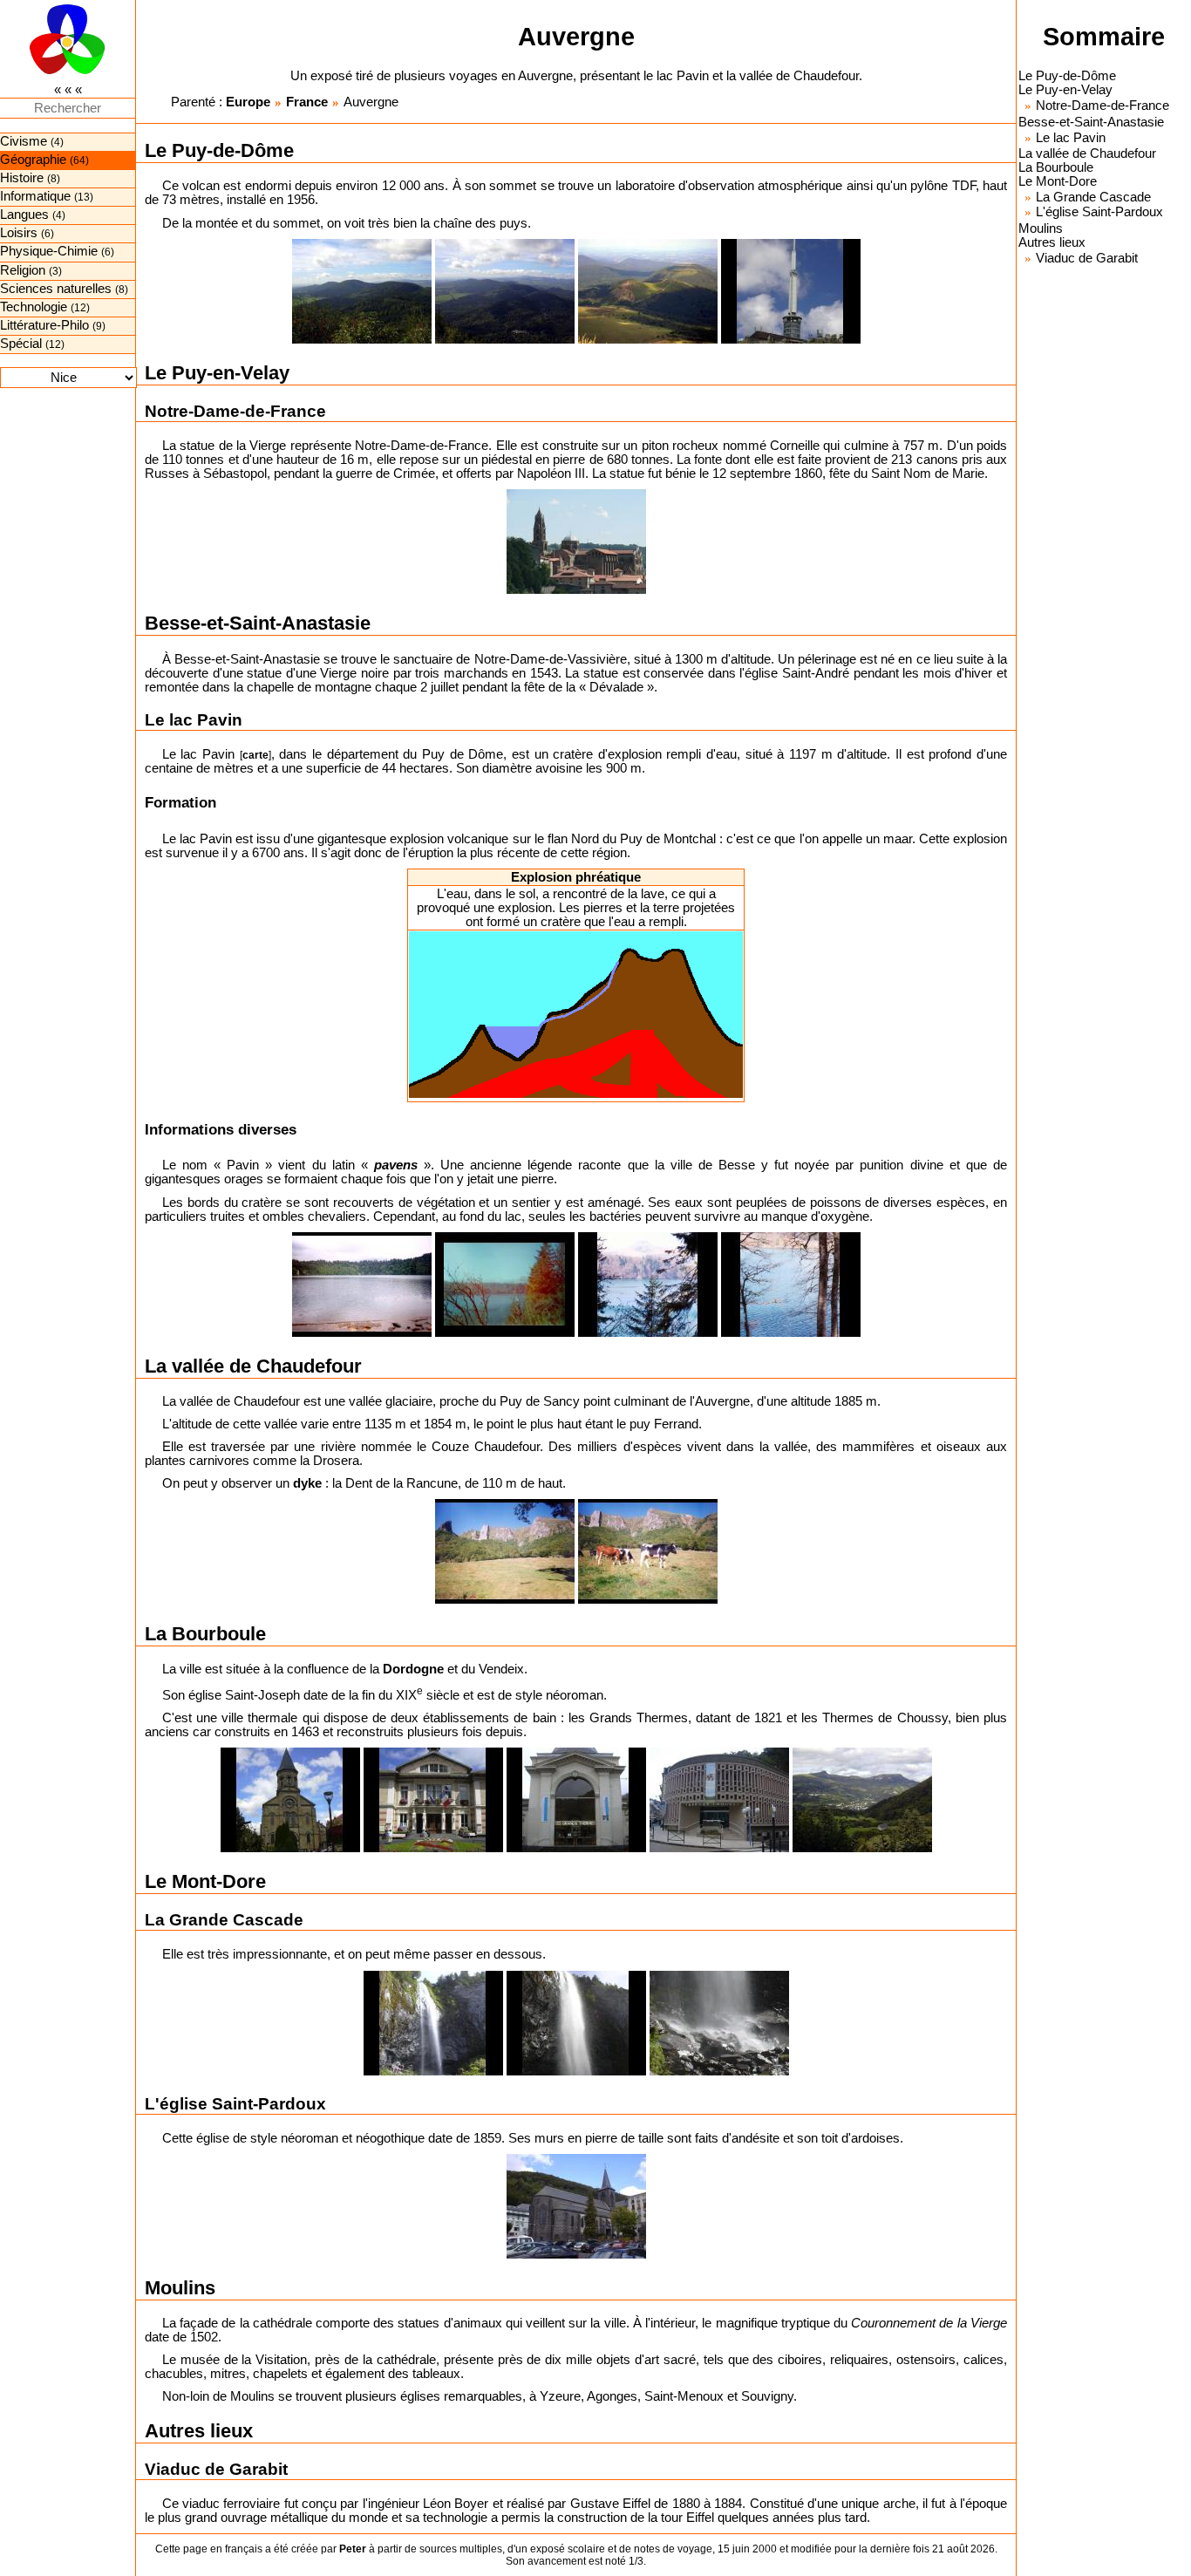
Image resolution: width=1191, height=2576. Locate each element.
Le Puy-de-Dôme (1067, 76)
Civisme (24, 141)
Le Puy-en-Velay (1065, 90)
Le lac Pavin (1071, 138)
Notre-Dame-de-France (1103, 106)
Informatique (35, 196)
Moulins (1041, 228)
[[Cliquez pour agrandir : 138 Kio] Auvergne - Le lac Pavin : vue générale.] (791, 1285)
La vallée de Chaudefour (1087, 153)
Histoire (22, 178)
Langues (24, 215)
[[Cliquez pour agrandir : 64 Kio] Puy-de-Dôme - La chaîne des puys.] (505, 291)
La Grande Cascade (1093, 197)
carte (255, 755)
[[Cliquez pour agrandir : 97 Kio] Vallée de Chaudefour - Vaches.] (648, 1551)
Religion (23, 270)
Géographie (33, 160)
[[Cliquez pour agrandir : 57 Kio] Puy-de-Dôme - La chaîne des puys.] (648, 291)
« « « (68, 90)
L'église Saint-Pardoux (1099, 212)
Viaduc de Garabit (1087, 258)
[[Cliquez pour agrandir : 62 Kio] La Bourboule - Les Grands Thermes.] (576, 1800)
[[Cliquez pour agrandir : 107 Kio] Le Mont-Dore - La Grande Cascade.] (433, 2023)
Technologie (34, 307)
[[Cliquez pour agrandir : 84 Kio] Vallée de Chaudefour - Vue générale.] (505, 1551)
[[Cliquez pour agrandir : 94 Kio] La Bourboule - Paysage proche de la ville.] (862, 1800)
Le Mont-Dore (1058, 181)
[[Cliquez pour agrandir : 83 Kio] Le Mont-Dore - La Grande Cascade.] (719, 2023)
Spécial (21, 344)
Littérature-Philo (44, 325)
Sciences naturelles (56, 289)
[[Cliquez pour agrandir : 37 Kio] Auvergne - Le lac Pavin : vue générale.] (505, 1285)
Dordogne (413, 1669)
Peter (353, 2549)
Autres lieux (1052, 242)
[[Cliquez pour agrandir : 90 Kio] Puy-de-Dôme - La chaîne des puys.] (362, 291)
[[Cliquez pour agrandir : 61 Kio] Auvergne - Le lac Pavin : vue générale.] (362, 1285)
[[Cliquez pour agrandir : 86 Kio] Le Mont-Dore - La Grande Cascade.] (576, 2023)
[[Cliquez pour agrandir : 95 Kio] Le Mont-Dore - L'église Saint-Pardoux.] (576, 2206)
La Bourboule (1056, 167)
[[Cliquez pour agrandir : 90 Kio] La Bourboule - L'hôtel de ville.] (433, 1800)
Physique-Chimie (49, 251)
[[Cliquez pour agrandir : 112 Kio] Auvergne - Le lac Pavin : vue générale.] (648, 1285)
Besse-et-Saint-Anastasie (1091, 122)
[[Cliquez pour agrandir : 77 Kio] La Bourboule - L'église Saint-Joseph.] (290, 1800)
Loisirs (19, 233)
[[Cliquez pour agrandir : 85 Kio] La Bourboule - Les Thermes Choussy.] (719, 1800)
